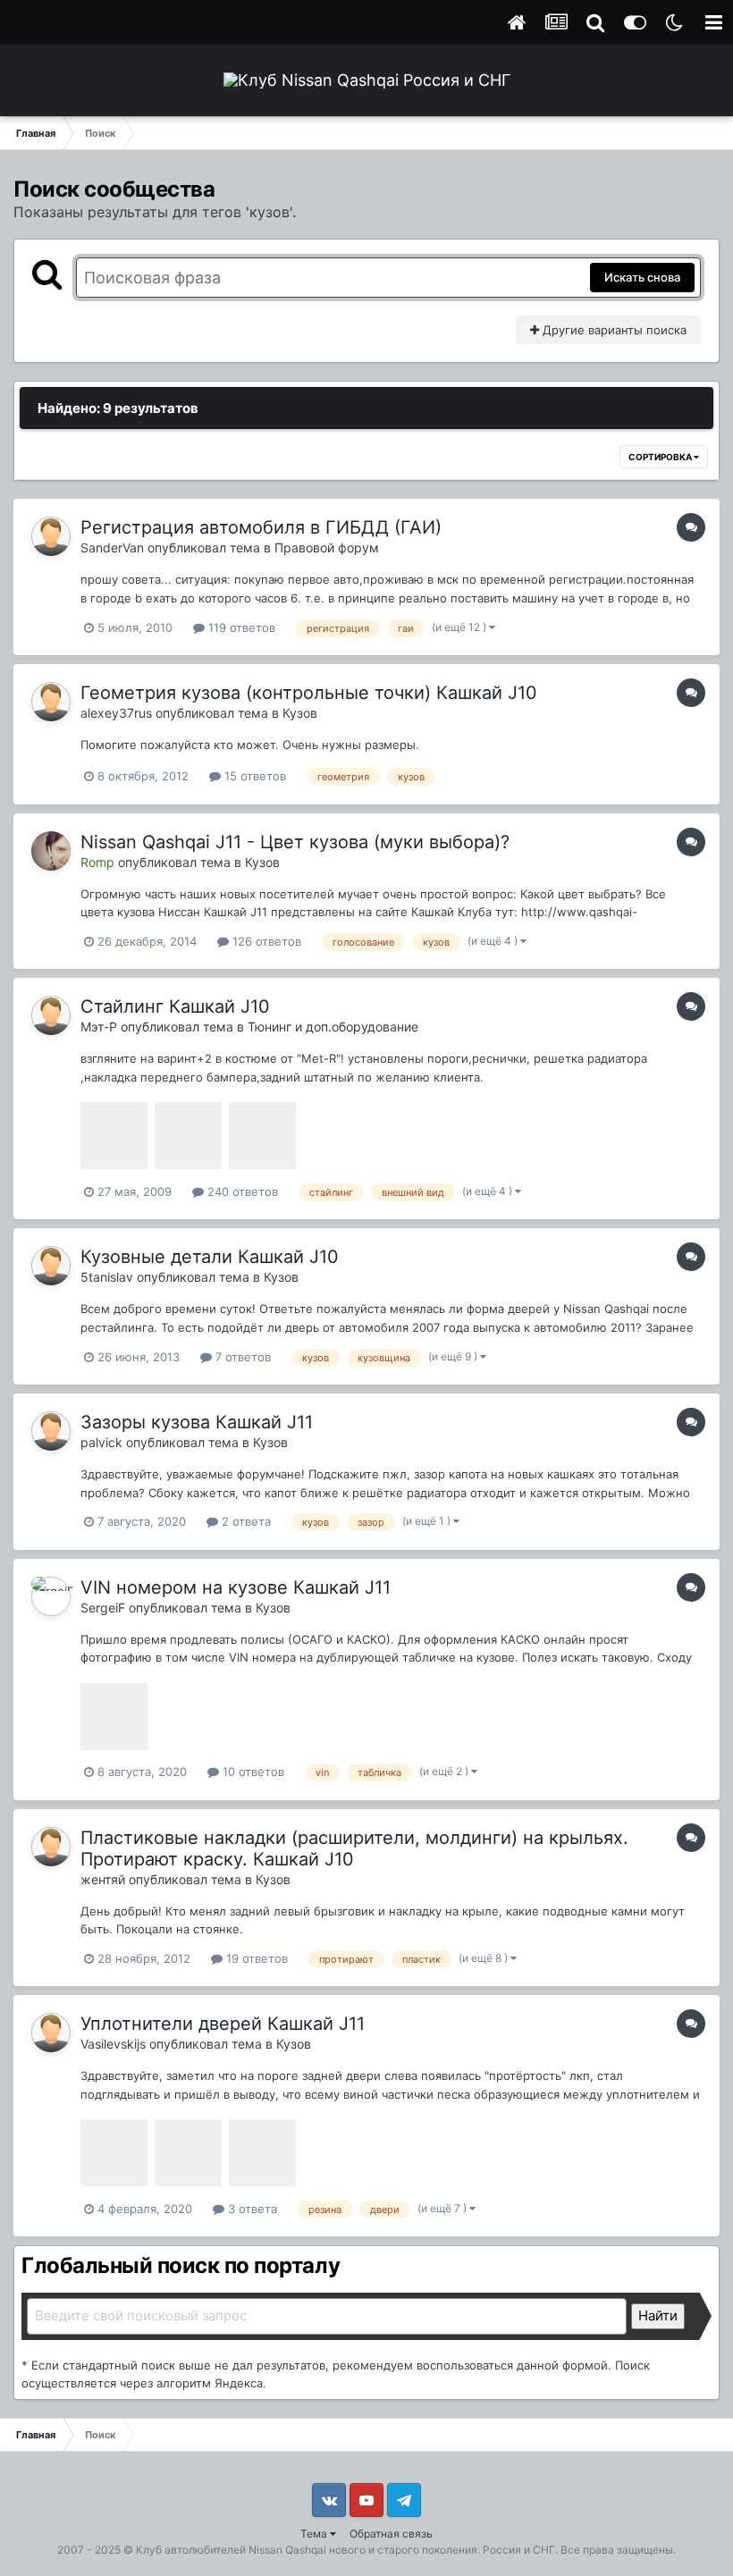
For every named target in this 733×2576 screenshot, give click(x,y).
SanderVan (112, 547)
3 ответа (251, 2209)
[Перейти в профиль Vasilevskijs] (51, 2033)
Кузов (300, 713)
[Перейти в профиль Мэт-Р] (51, 1015)
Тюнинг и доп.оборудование (333, 1027)
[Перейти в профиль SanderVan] (51, 536)
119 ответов (240, 627)
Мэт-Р (99, 1027)
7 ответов (241, 1357)
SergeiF (103, 1608)
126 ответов (265, 941)
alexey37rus (116, 713)
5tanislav (107, 1277)
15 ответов (253, 776)
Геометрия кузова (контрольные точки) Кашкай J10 (309, 693)
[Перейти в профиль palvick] (51, 1431)
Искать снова (642, 277)
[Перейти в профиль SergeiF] (51, 1596)
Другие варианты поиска (613, 330)
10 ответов (252, 1772)
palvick (101, 1442)
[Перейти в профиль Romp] (51, 851)
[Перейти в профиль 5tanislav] (51, 1266)
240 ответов (241, 1191)
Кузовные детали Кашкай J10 (210, 1257)
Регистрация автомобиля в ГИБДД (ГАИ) (261, 527)
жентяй (103, 1879)
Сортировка (661, 457)
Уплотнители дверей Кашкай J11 (223, 2024)
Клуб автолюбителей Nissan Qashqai (231, 2550)
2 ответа (244, 1521)
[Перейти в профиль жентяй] (51, 1847)
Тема (315, 2534)
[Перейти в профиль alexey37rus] (51, 702)
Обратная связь (391, 2534)
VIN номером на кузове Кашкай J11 (236, 1587)
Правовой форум (327, 547)
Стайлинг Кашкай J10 (175, 1006)
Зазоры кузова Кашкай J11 (197, 1422)
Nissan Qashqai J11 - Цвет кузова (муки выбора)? (295, 842)
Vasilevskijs (113, 2044)
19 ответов (255, 1958)
